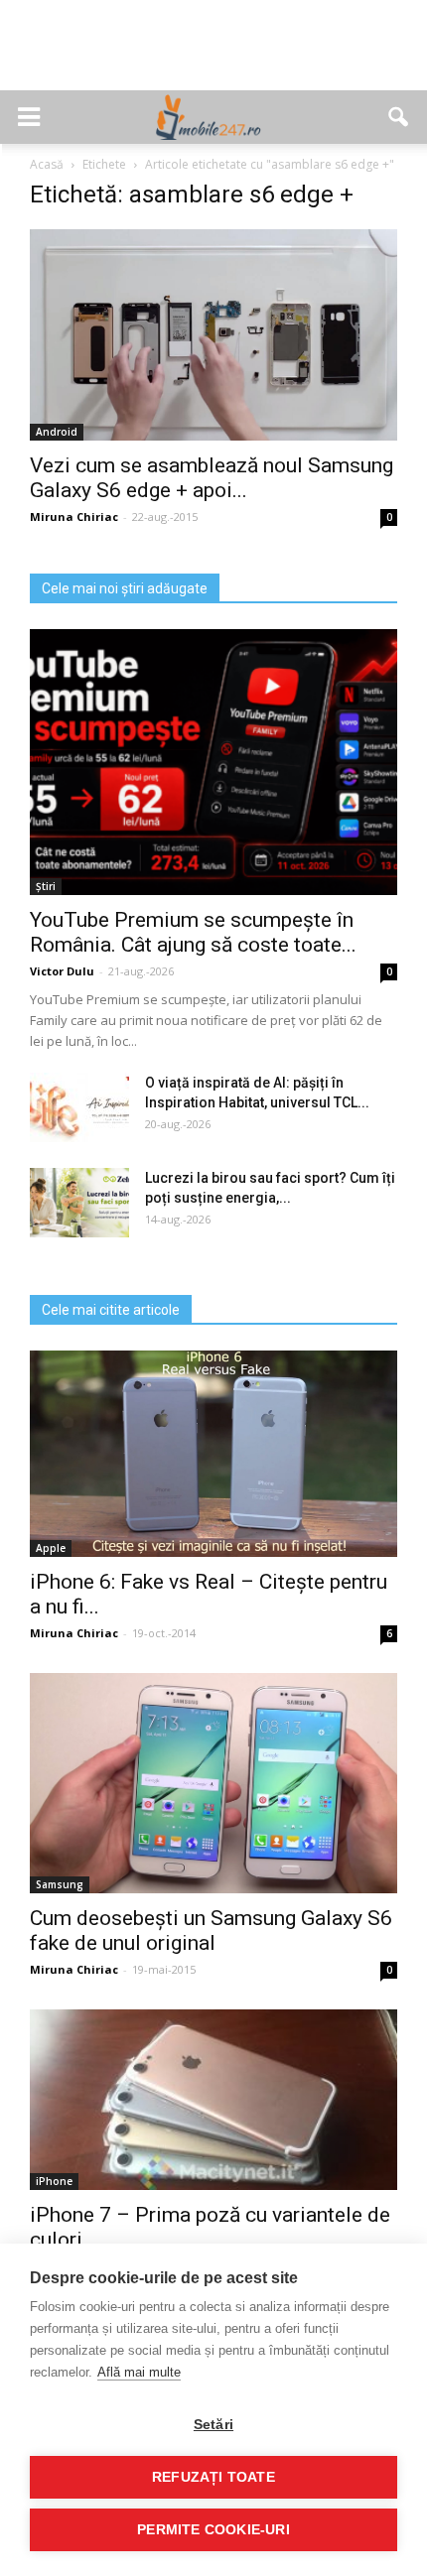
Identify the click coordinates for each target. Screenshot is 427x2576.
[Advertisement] (213, 56)
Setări (213, 2425)
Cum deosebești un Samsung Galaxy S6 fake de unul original (211, 1931)
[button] (399, 117)
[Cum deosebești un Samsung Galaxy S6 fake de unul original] (213, 1783)
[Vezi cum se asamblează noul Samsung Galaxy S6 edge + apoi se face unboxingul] (213, 335)
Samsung (60, 1884)
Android (57, 432)
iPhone (54, 2181)
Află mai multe (139, 2372)
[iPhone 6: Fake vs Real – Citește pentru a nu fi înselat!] (213, 1454)
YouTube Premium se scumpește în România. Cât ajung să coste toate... (193, 932)
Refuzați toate (213, 2477)
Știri (46, 886)
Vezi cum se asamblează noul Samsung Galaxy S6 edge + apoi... (212, 478)
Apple (51, 1548)
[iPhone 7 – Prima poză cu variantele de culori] (213, 2100)
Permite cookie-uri (213, 2530)
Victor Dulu (62, 971)
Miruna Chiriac (74, 516)
